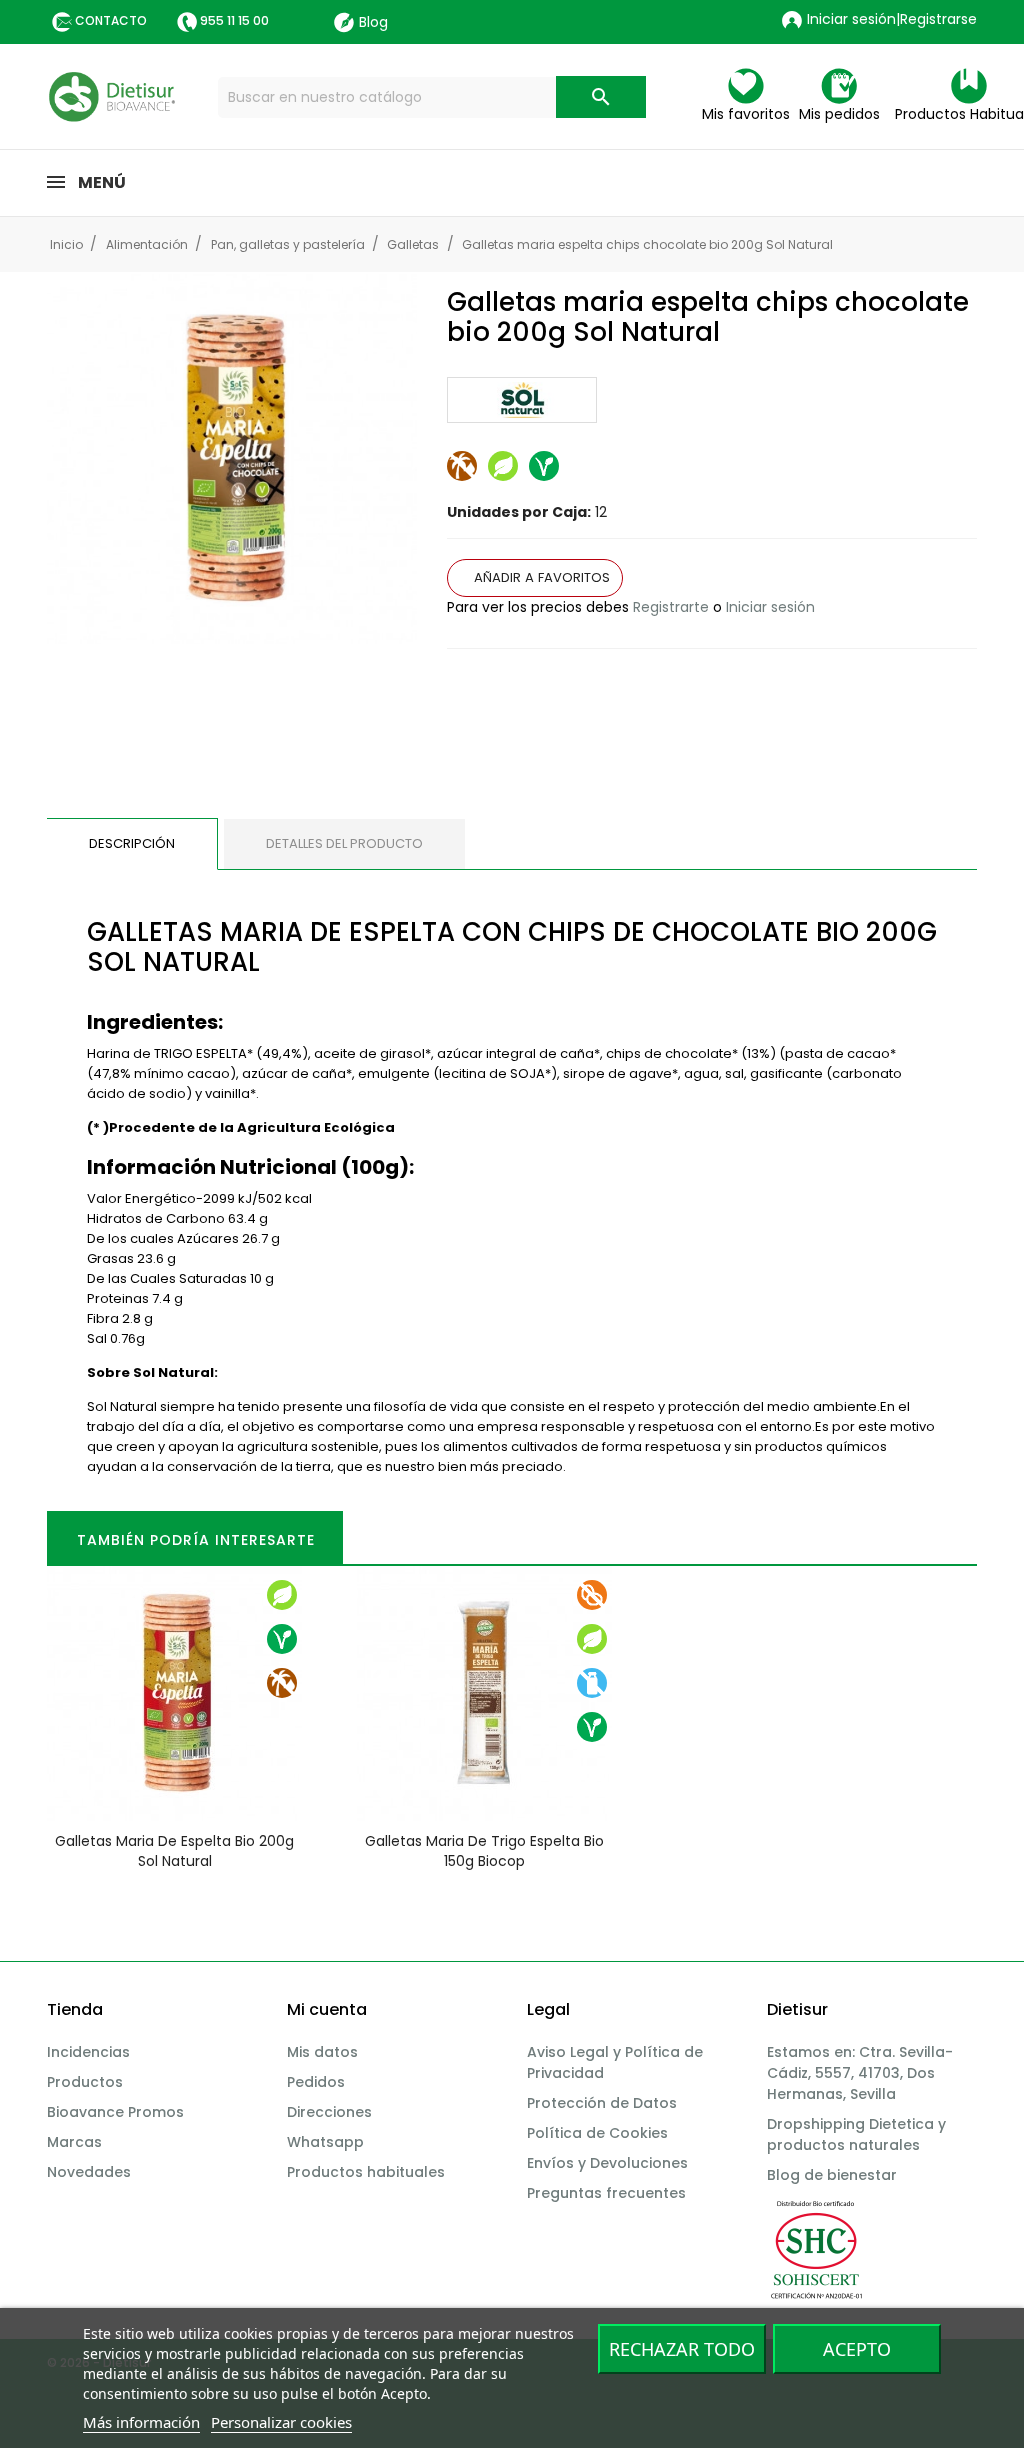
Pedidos (316, 2082)
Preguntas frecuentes (606, 2193)
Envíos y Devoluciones (607, 2163)
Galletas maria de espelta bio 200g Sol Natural (174, 1851)
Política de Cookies (597, 2133)
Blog (373, 22)
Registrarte (671, 607)
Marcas (74, 2142)
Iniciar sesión (770, 607)
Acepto (857, 2349)
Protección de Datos (602, 2103)
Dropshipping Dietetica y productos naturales (856, 2134)
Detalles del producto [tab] (344, 843)
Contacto (111, 20)
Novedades (89, 2172)
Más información (141, 2422)
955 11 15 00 (234, 20)
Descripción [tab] (132, 843)
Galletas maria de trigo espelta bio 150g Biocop (484, 1851)
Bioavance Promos (115, 2112)
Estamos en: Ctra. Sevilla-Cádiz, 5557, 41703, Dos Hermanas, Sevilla (860, 2073)
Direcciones (329, 2112)
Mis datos (322, 2052)
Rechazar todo (682, 2349)
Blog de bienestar (832, 2175)
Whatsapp (325, 2142)
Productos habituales (366, 2172)
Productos (85, 2082)
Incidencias (88, 2052)
